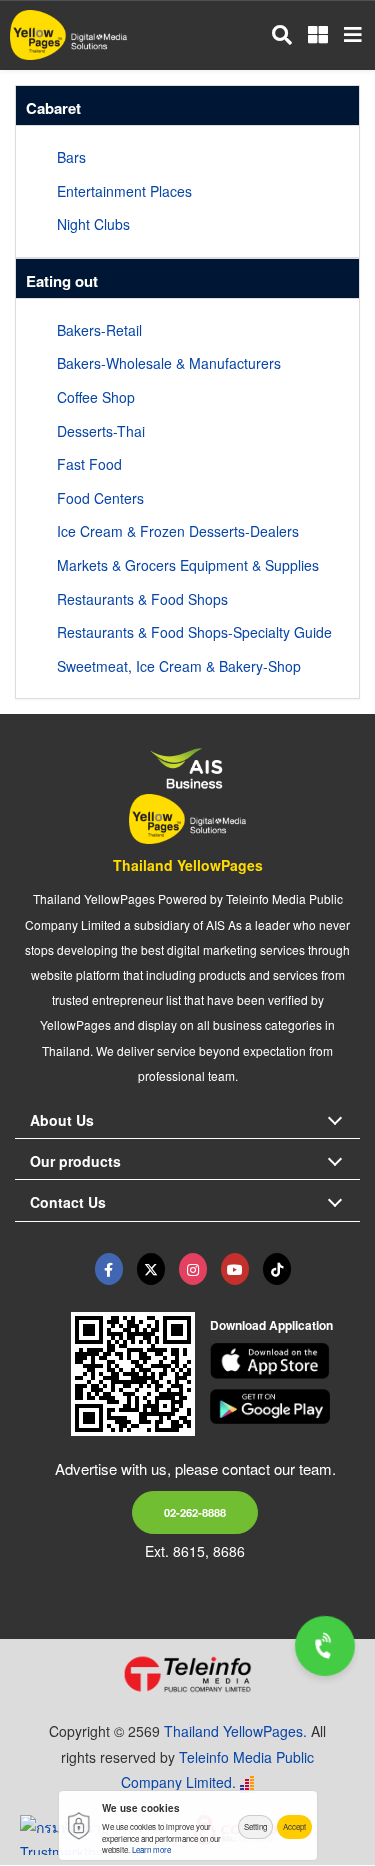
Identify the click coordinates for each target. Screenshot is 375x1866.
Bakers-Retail (99, 330)
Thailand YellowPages (188, 865)
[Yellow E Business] (109, 1269)
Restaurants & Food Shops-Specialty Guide (194, 632)
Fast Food (89, 464)
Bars (71, 157)
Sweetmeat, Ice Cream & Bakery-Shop (179, 666)
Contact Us (68, 1202)
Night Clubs (93, 224)
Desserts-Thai (101, 431)
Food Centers (100, 498)
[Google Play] (285, 1407)
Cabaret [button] (53, 108)
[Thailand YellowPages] (151, 1269)
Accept (294, 1826)
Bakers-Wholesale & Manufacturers (169, 363)
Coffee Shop (96, 397)
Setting (255, 1826)
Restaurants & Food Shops (142, 599)
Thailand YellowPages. (235, 1731)
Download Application (271, 1325)
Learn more (151, 1849)
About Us (62, 1120)
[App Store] (285, 1361)
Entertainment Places (124, 191)
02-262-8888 (195, 1512)
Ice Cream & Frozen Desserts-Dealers (178, 531)
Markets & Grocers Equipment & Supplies (188, 565)
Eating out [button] (62, 281)
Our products (75, 1161)
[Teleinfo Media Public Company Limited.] (187, 1674)
